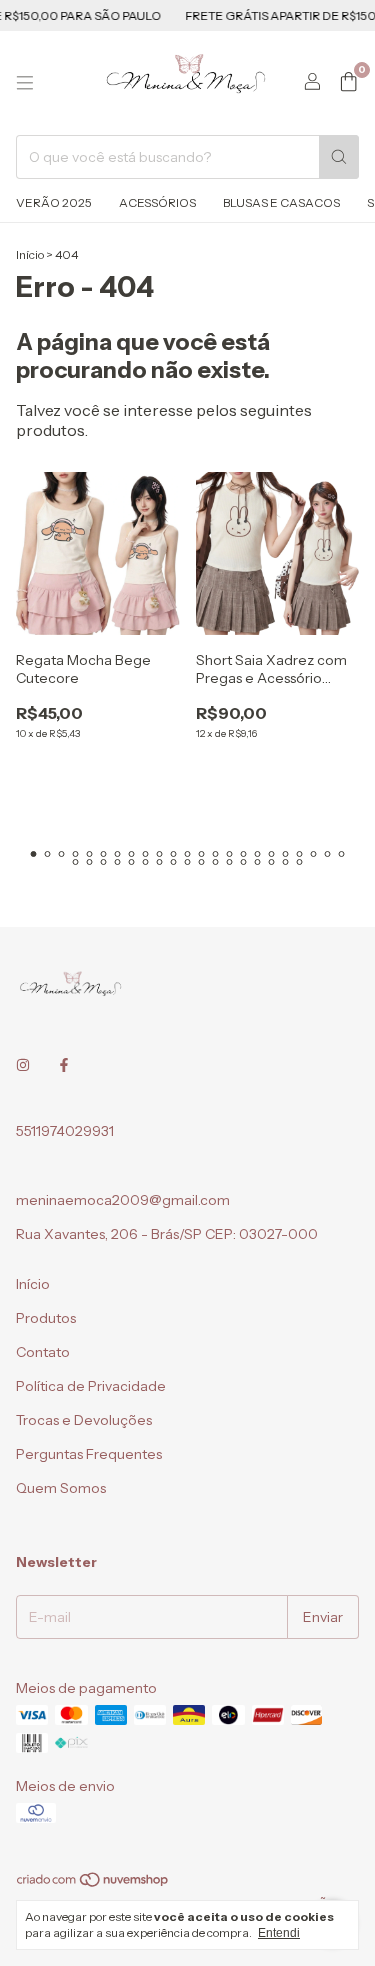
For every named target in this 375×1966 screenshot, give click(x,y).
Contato (43, 1352)
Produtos (46, 1318)
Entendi (279, 1933)
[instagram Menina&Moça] (23, 1065)
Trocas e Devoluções (84, 1420)
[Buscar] (339, 157)
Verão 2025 (54, 202)
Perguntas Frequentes (89, 1454)
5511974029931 (65, 1131)
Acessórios (157, 202)
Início (30, 254)
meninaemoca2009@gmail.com (123, 1200)
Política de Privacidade (91, 1386)
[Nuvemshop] (93, 1883)
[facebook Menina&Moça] (64, 1065)
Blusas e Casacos (281, 202)
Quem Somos (61, 1488)
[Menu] (25, 83)
